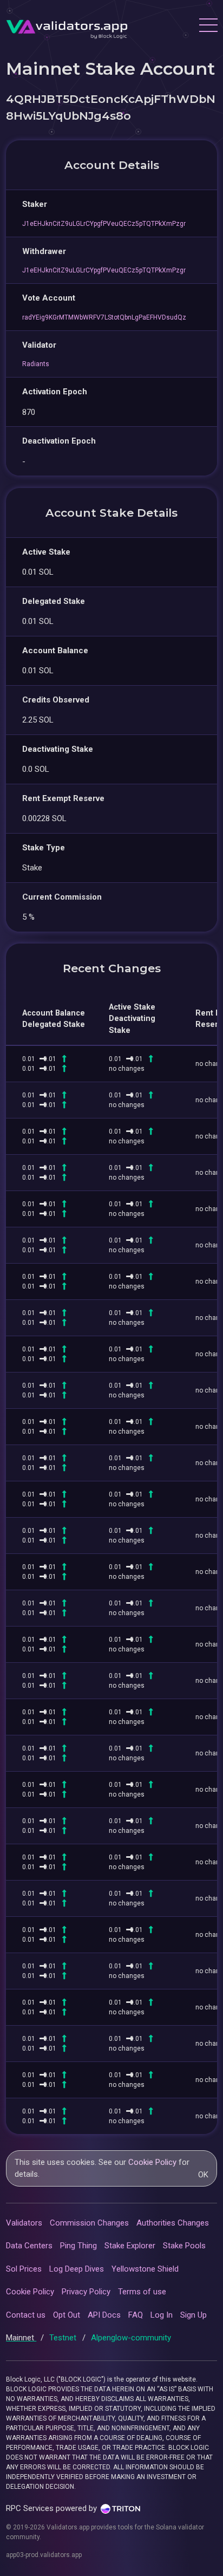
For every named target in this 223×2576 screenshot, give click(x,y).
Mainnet (21, 2338)
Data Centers (29, 2246)
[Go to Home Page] (67, 27)
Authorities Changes (173, 2223)
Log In (162, 2315)
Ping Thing (78, 2246)
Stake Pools (184, 2246)
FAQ (136, 2315)
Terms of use (142, 2292)
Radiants (36, 364)
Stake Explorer (130, 2246)
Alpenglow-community (131, 2338)
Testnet (64, 2338)
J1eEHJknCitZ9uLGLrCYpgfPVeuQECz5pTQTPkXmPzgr (104, 224)
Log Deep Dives (77, 2269)
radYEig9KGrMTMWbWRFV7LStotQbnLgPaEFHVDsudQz (104, 317)
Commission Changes (89, 2223)
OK (203, 2175)
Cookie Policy (152, 2162)
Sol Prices (24, 2269)
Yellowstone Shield (145, 2269)
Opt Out (67, 2315)
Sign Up (194, 2315)
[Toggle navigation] (208, 27)
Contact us (26, 2315)
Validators (24, 2223)
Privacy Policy (86, 2292)
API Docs (104, 2315)
